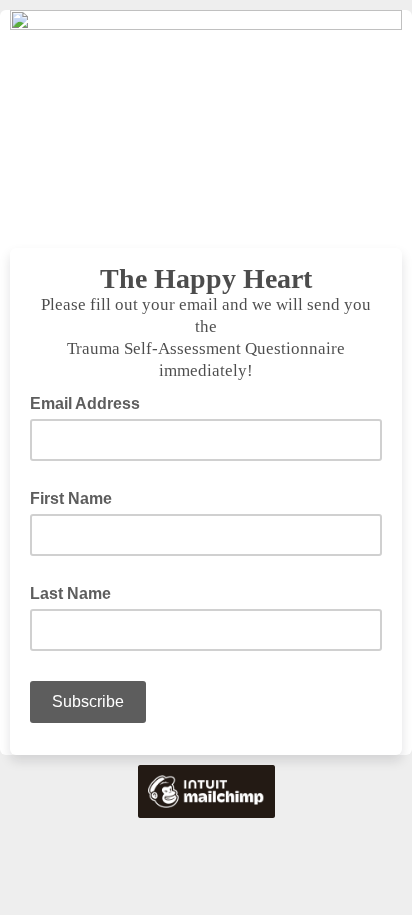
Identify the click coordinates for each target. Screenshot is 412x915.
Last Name (70, 593)
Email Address (91, 402)
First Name (71, 498)
